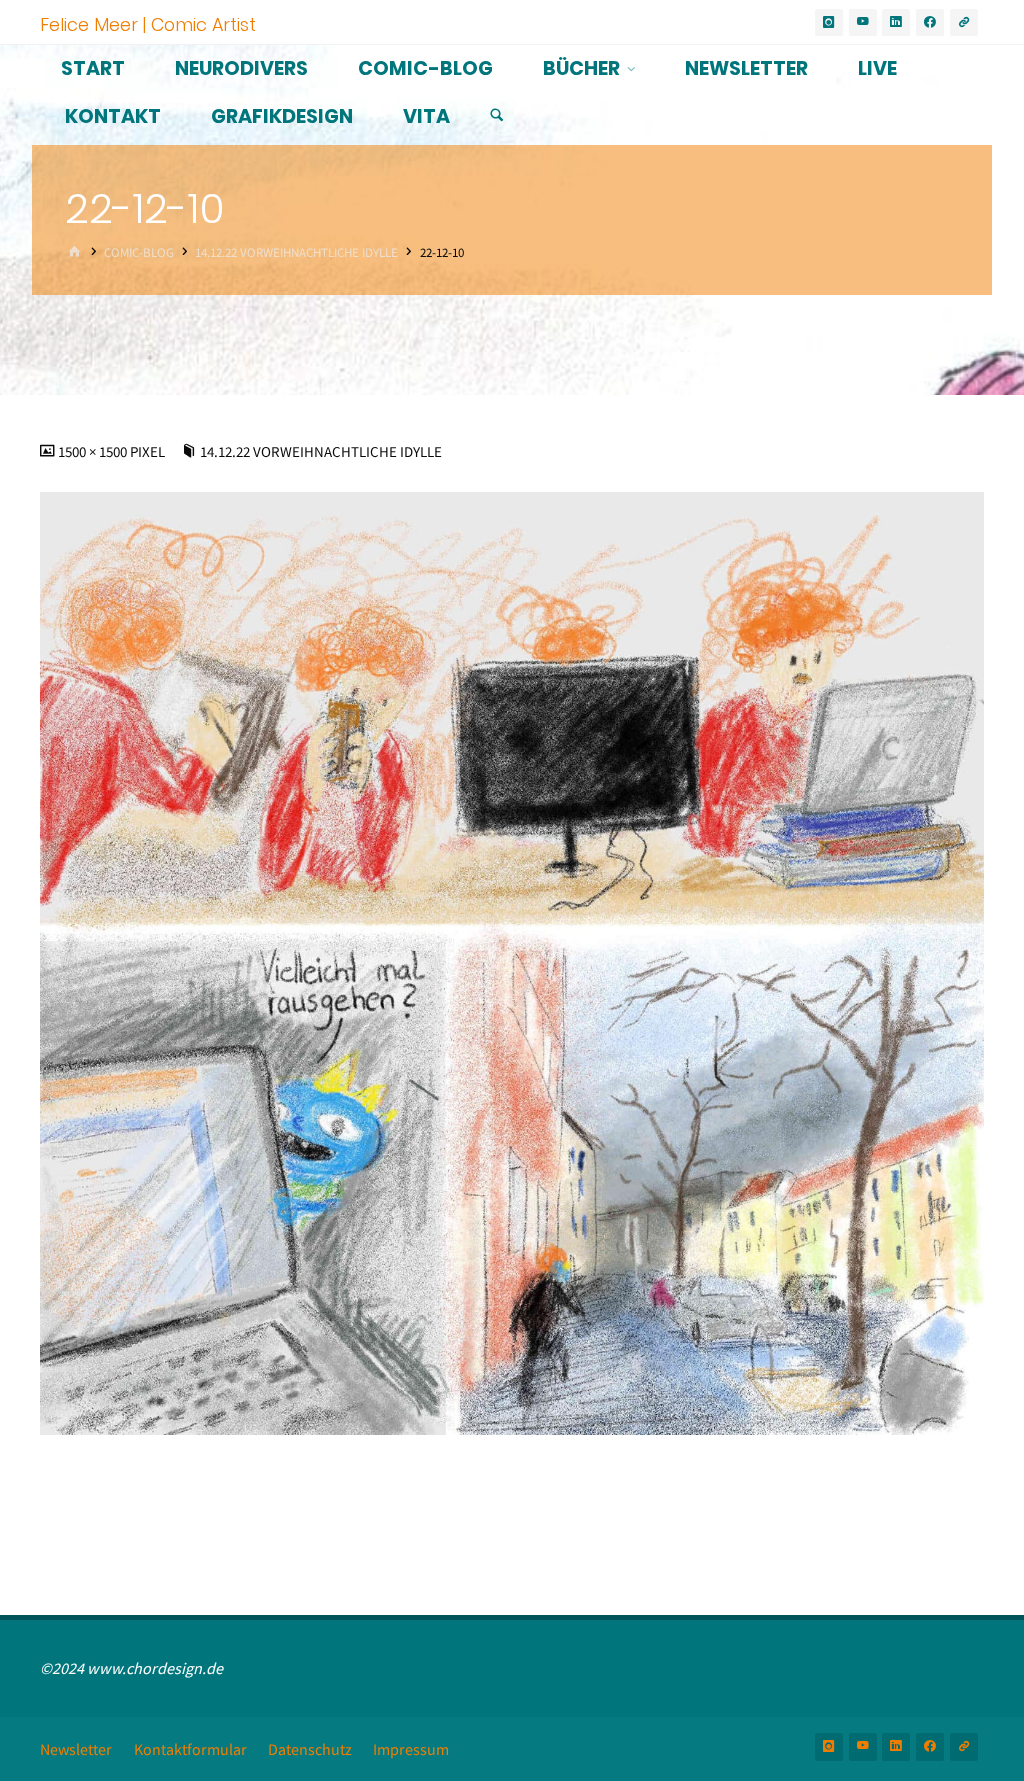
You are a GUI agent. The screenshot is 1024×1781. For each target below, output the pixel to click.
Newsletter (76, 1749)
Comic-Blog (139, 252)
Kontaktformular (190, 1749)
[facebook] (930, 23)
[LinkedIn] (896, 23)
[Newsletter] (964, 23)
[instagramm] (829, 23)
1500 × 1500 (94, 452)
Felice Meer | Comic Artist (148, 23)
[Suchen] (497, 115)
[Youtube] (863, 23)
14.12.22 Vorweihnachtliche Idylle (296, 252)
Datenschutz (310, 1749)
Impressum (411, 1749)
